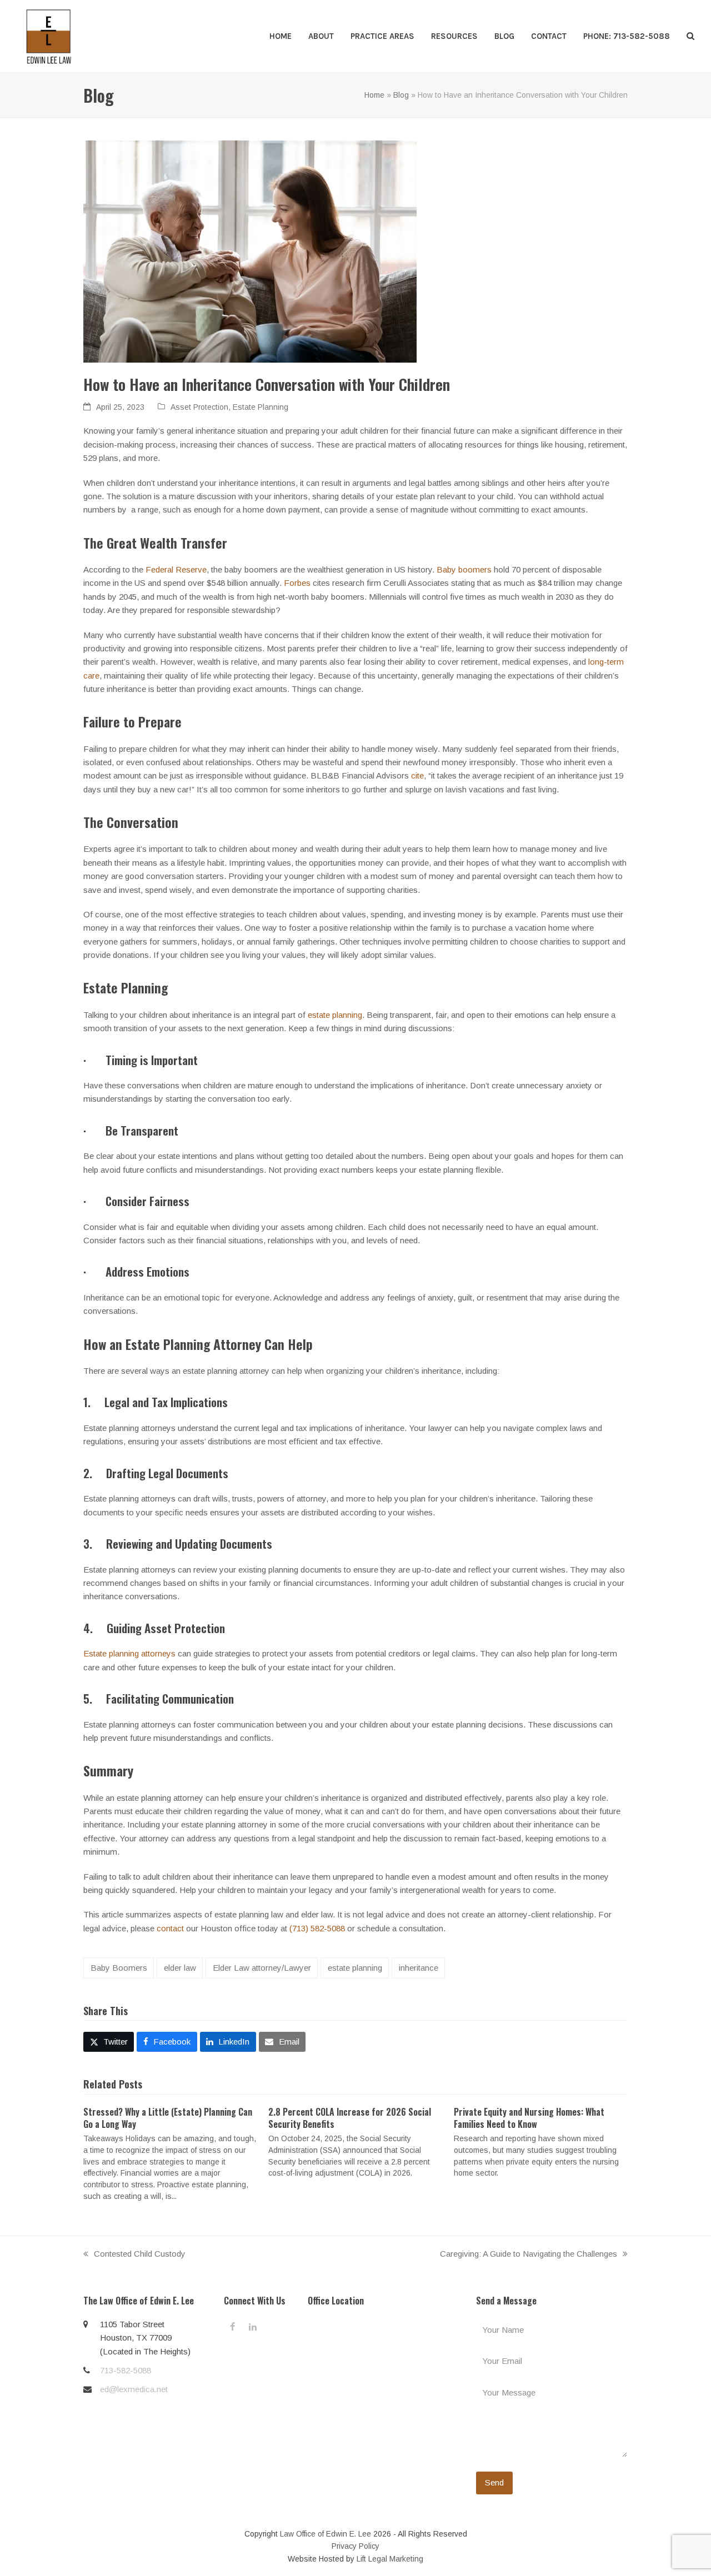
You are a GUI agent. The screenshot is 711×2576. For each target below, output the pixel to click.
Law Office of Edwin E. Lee (326, 2534)
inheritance (419, 1968)
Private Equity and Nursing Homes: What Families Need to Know (529, 2118)
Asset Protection (199, 407)
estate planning (335, 1015)
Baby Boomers (119, 1968)
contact (170, 1928)
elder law (180, 1968)
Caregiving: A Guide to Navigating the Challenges (529, 2255)
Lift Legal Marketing (390, 2559)
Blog (401, 95)
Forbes (297, 583)
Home (374, 95)
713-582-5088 (126, 2370)
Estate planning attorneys (129, 1653)
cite (417, 775)
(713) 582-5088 (317, 1928)
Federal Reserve (176, 569)
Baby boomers (464, 569)
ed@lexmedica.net (134, 2389)
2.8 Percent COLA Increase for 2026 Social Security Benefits (350, 2118)
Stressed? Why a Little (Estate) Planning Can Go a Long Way (168, 2118)
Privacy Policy (355, 2546)
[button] (690, 36)
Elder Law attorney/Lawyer (262, 1968)
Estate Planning (261, 407)
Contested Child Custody (134, 2255)
